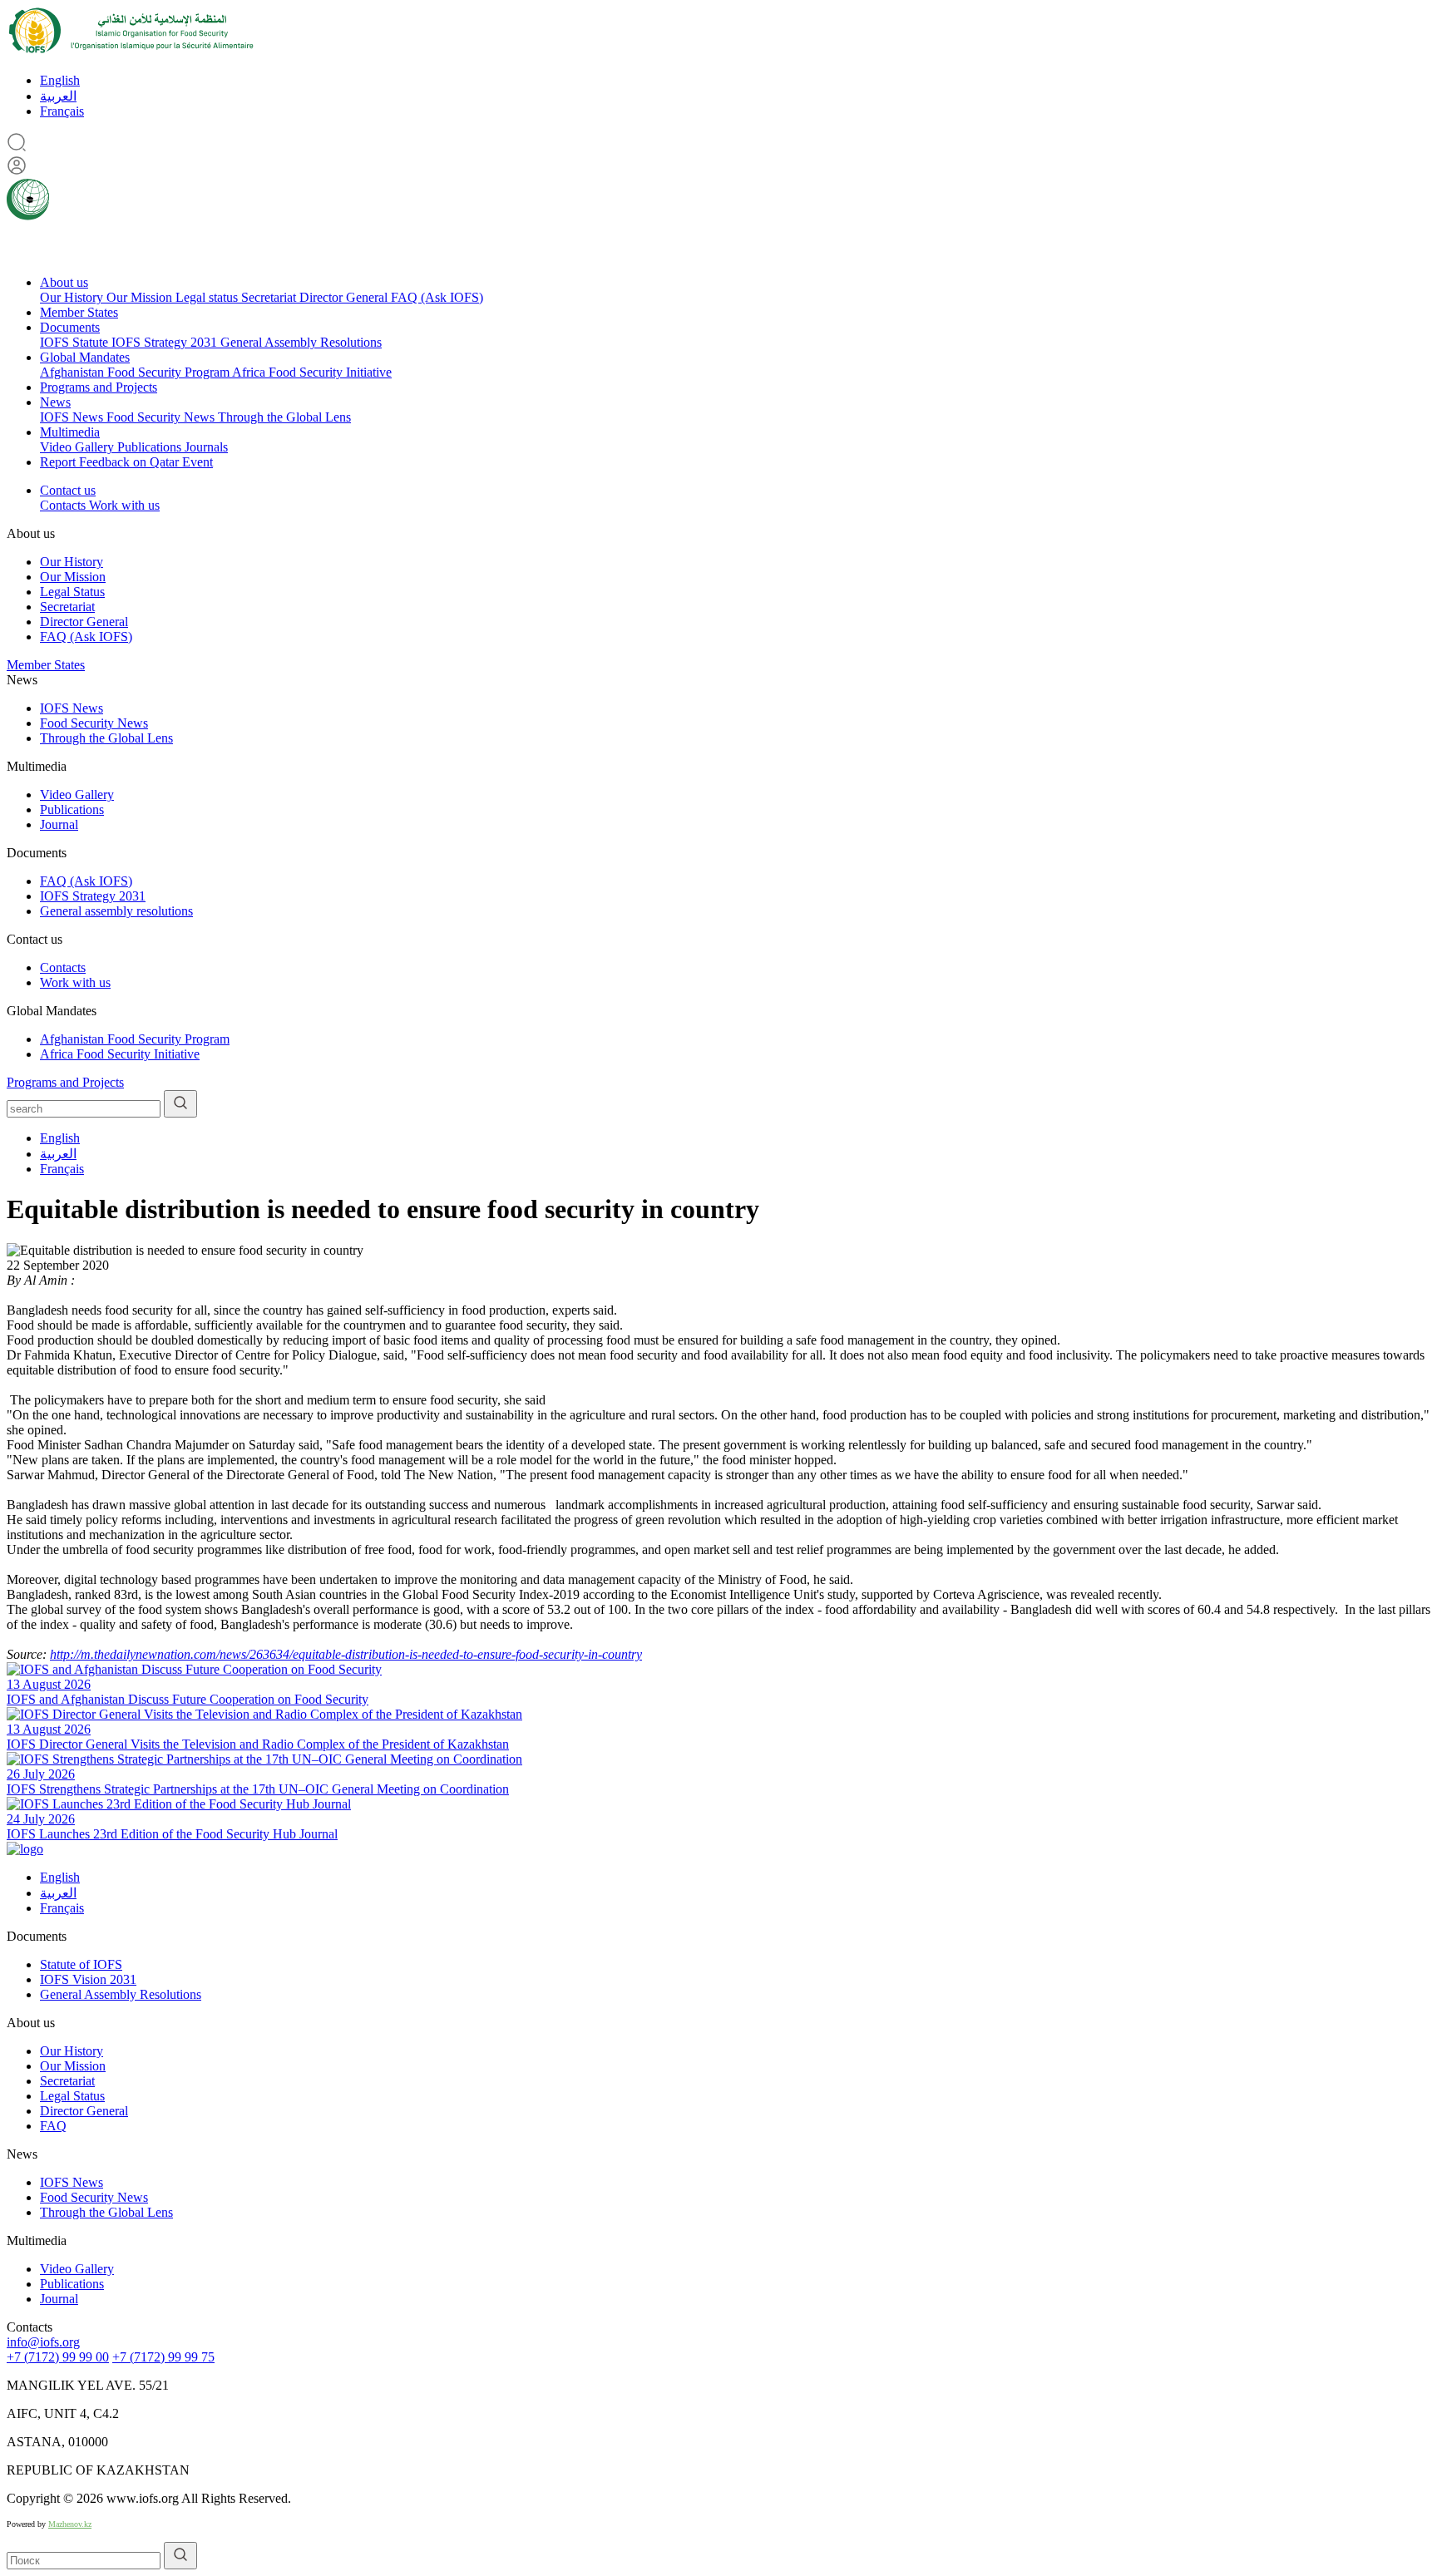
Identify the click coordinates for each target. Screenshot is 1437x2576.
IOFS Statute (76, 342)
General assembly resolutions (116, 911)
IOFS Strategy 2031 (166, 342)
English (60, 80)
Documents (70, 327)
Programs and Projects (99, 387)
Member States (79, 312)
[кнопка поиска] (180, 1104)
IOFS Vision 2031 (88, 1979)
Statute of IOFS (81, 1964)
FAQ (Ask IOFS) (437, 297)
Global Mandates (85, 357)
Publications (151, 447)
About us (64, 282)
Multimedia (70, 432)
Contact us (68, 490)
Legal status (208, 297)
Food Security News (162, 417)
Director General (345, 297)
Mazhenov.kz (70, 2524)
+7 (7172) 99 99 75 (163, 2357)
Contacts (64, 505)
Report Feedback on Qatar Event (126, 462)
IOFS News (73, 417)
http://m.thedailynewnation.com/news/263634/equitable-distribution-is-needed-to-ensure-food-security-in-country (346, 1654)
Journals (206, 447)
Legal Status (72, 592)
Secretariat (270, 297)
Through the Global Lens (284, 417)
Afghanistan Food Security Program (136, 372)
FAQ (53, 2126)
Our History (73, 297)
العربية (58, 96)
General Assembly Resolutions (301, 342)
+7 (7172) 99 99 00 (58, 2357)
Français (62, 111)
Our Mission (141, 297)
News (55, 402)
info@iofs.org (43, 2342)
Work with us (124, 505)
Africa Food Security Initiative (312, 372)
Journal (59, 824)
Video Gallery (79, 447)
